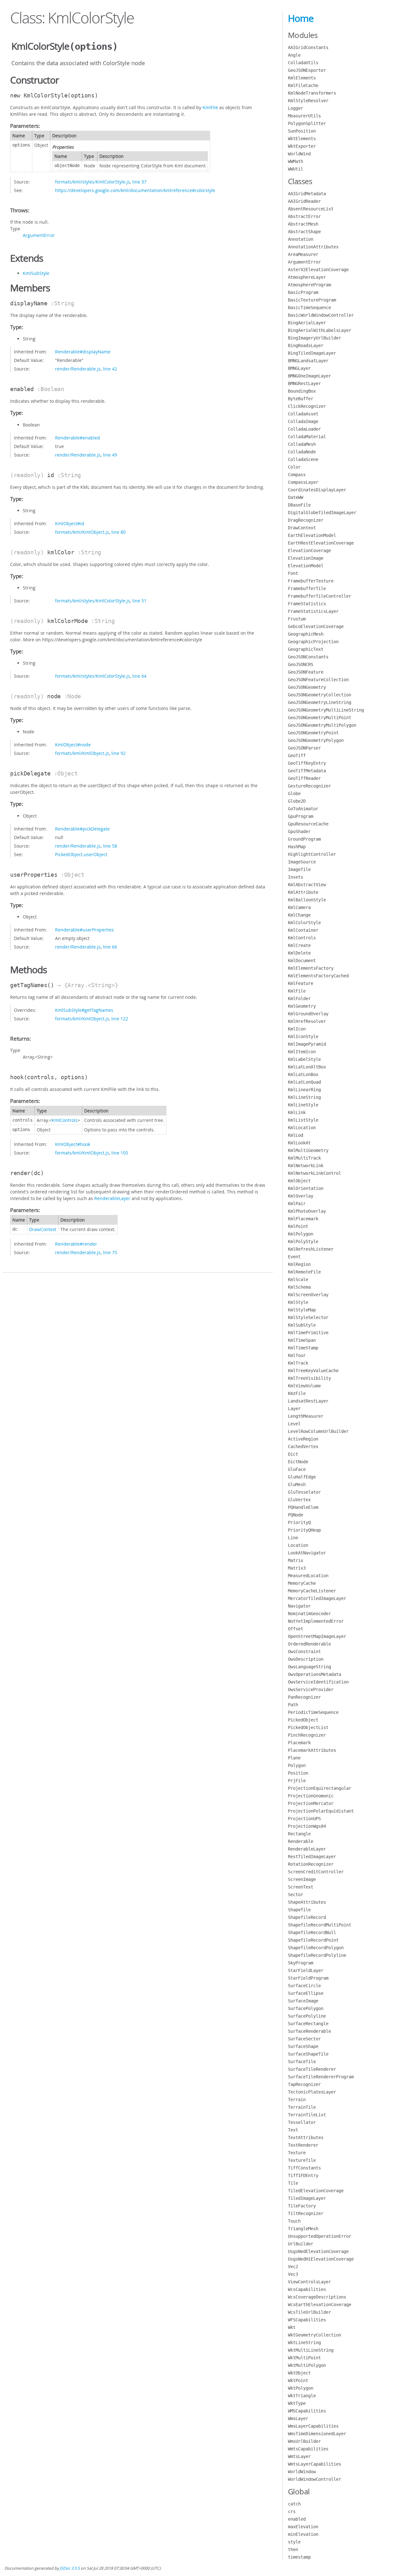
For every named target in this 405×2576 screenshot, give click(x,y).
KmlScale (298, 1279)
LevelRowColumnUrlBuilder (318, 1431)
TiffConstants (304, 2168)
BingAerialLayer (307, 323)
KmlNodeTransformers (312, 93)
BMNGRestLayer (304, 383)
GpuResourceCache (308, 824)
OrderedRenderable (309, 1644)
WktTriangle (302, 2396)
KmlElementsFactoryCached (318, 976)
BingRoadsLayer (306, 345)
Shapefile (299, 1910)
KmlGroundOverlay (308, 1014)
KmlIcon (297, 1029)
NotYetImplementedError (316, 1621)
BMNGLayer (299, 368)
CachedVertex (303, 1447)
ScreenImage (302, 1879)
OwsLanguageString (309, 1667)
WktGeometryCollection (315, 2335)
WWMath (296, 161)
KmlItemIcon (302, 1052)
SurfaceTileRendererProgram (321, 2077)
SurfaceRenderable (309, 2031)
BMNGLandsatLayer (308, 361)
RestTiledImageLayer (312, 1857)
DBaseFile (299, 505)
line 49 (110, 455)
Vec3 (293, 2274)
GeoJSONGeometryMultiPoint (320, 718)
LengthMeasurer (306, 1416)
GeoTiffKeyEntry (307, 763)
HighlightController (312, 854)
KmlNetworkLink (306, 1166)
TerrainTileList (307, 2115)
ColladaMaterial (307, 437)
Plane (294, 1758)
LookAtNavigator (307, 1553)
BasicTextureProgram (312, 300)
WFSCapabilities (307, 2320)
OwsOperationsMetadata (315, 1674)
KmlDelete (299, 953)
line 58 (110, 846)
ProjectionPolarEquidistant (321, 1811)
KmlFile (210, 107)
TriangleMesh (303, 2229)
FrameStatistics (307, 604)
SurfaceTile (302, 2062)
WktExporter (302, 146)
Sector (296, 1895)
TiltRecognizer (306, 2213)
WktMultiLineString (311, 2350)
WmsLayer (298, 2418)
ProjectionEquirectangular (320, 1788)
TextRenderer (303, 2145)
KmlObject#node (73, 745)
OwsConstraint (304, 1652)
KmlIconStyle (303, 1036)
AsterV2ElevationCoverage (318, 270)
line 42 (110, 369)
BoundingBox (302, 391)
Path (293, 1705)
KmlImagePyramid (307, 1044)
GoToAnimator (303, 809)
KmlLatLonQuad (304, 1082)
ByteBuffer (301, 399)
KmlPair (297, 1204)
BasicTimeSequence (309, 308)
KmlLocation (302, 1128)
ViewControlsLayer (309, 2282)
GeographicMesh (306, 634)
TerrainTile (302, 2107)
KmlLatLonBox (303, 1074)
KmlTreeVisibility (309, 1378)
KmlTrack (298, 1363)
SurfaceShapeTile (308, 2054)
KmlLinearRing (304, 1090)
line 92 (118, 753)
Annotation (301, 239)
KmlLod (296, 1135)
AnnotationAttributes (313, 247)
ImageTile (299, 869)
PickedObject (303, 1720)
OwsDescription (306, 1659)
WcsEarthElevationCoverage (320, 2305)
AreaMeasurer (303, 254)
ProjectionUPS (304, 1819)
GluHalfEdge (302, 1477)
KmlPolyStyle (303, 1241)
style (294, 2542)
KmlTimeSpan (302, 1340)
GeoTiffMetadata (307, 771)
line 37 (139, 182)
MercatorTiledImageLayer (317, 1598)
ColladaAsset (303, 414)
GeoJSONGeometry (307, 687)
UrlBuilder (301, 2244)
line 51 (139, 601)
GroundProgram (304, 839)
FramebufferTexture (311, 581)
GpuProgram (301, 816)
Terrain (297, 2100)
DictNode (298, 1462)
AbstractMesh (303, 224)
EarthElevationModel (312, 535)
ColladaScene (303, 459)
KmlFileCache (303, 85)
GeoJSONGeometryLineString (320, 702)
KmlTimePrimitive (308, 1333)
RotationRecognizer (311, 1864)
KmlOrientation (306, 1188)
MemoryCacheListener (312, 1591)
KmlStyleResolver (308, 101)
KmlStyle (298, 1302)
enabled (297, 2519)
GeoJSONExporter (307, 70)
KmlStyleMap (302, 1310)
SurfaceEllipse (306, 1993)
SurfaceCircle (304, 1986)
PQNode (296, 1515)
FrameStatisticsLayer (313, 611)
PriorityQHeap (304, 1530)
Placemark (299, 1743)
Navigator (299, 1606)
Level (294, 1424)
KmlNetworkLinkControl (315, 1173)
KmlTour (297, 1355)
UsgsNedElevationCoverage (318, 2251)
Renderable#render (76, 1244)
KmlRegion (299, 1264)
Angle (294, 55)
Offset (296, 1629)
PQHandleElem (303, 1507)
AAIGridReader (304, 201)
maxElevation (303, 2527)
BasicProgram (303, 292)
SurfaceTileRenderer (312, 2069)
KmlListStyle (303, 1120)
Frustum (297, 619)
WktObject (299, 2373)
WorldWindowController (315, 2479)
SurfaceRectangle (308, 2024)
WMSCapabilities (307, 2411)
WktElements (302, 139)
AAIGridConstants (308, 47)
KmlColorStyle (304, 923)
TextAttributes (306, 2137)
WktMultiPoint (304, 2358)
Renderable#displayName (83, 352)
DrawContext (43, 1229)
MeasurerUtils (304, 116)
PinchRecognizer (307, 1735)
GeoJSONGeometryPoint (313, 733)
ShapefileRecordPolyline (317, 1955)
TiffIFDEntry (303, 2175)
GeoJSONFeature (306, 672)
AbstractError (304, 216)
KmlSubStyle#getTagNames (84, 1010)
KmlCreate (299, 945)
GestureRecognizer (309, 786)
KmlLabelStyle (304, 1059)
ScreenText (301, 1887)
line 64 (139, 676)
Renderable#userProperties (84, 930)
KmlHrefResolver (307, 1021)
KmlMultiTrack (304, 1158)
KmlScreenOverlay (308, 1295)
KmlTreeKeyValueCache (313, 1371)
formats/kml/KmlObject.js (82, 532)
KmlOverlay (301, 1196)
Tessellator (302, 2122)
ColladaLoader (304, 429)
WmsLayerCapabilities (313, 2426)
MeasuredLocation (308, 1576)
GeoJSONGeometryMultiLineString (326, 710)
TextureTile (302, 2160)
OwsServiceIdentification (318, 1682)
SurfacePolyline (307, 2016)
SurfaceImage (303, 2001)
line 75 (110, 1252)
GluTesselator (304, 1492)
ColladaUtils (303, 63)
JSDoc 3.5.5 (70, 2568)
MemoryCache (302, 1583)
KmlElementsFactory (311, 968)
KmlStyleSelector (308, 1317)
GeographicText (306, 649)
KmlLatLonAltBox (307, 1067)
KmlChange (299, 915)
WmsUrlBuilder (304, 2441)
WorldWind (299, 154)
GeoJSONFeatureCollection (318, 680)
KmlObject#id (70, 523)
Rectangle (299, 1834)
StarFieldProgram (308, 1978)
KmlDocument (302, 961)
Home (301, 18)
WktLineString (304, 2343)
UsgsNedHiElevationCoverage (321, 2259)
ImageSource (302, 862)
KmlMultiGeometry (308, 1150)
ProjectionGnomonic (311, 1796)
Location (298, 1545)
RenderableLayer (112, 1198)
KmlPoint (298, 1226)
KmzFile (297, 1393)
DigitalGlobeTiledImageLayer (322, 513)
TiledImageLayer (307, 2198)
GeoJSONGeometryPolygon (316, 740)
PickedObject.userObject (81, 854)
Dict (293, 1454)
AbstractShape (304, 232)
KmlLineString (304, 1097)
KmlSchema (299, 1287)
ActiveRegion (303, 1439)
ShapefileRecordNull (312, 1932)
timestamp (299, 2557)
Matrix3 (297, 1568)
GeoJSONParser (304, 748)
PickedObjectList (308, 1727)
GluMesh (297, 1484)
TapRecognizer (304, 2084)
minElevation (303, 2534)
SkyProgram (301, 1963)
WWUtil (296, 169)
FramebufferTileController (320, 596)
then (293, 2549)
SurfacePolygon (306, 2008)
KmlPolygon (301, 1234)
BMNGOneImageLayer (309, 376)
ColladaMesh (302, 444)
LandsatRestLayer (308, 1401)
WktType (297, 2403)
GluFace (297, 1469)
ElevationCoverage (309, 551)
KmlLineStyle (303, 1105)
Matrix (296, 1560)
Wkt (292, 2327)
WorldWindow (302, 2472)
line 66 (110, 947)
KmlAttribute (303, 892)
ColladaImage (303, 421)
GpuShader (299, 831)
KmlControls (65, 1120)
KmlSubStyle (36, 273)
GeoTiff (297, 756)
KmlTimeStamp (303, 1348)
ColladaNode (302, 452)
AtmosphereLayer (307, 277)
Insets (296, 877)
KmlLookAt (299, 1143)
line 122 (120, 1019)
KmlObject (299, 1181)
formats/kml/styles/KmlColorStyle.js (93, 182)
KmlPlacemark (303, 1219)
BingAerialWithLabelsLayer (320, 330)
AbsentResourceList (311, 209)
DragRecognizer (306, 520)
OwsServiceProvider (311, 1689)
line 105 (120, 1153)
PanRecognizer (304, 1697)
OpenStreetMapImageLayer (317, 1636)
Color (294, 467)
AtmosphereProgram (309, 285)
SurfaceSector (304, 2039)
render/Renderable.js (78, 369)
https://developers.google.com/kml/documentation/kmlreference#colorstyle (135, 190)
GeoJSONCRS (301, 664)
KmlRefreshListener (311, 1249)
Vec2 (293, 2267)
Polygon (297, 1765)
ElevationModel (306, 566)
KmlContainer (303, 930)
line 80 (118, 532)
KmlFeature (301, 983)
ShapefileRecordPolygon (316, 1948)
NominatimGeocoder (309, 1614)
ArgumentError (39, 235)
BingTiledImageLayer (312, 353)
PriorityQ (299, 1522)
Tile (293, 2183)
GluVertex (299, 1500)
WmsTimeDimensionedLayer (317, 2434)
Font (293, 573)
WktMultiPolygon (307, 2365)
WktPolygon (301, 2388)
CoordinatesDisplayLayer (317, 490)
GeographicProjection (313, 642)
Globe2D (297, 801)
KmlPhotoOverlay (307, 1211)
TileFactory (302, 2206)
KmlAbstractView (307, 885)
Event (294, 1257)
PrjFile (297, 1781)
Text (293, 2130)
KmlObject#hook (73, 1144)
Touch (294, 2221)
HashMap (297, 847)
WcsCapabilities (307, 2289)
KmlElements (302, 78)
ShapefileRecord (307, 1917)
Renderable (301, 1841)
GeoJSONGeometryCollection (320, 695)
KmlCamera (299, 907)
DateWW (296, 497)
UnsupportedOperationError (320, 2236)
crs (292, 2511)
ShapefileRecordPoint (313, 1940)
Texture (297, 2153)
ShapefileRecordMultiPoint (320, 1925)
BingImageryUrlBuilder (315, 338)
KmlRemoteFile (304, 1272)
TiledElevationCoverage (316, 2191)
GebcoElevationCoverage (316, 626)
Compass (297, 475)
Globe (294, 793)
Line (293, 1538)
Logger (296, 108)
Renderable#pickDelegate (82, 829)
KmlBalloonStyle (307, 900)
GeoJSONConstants (308, 657)
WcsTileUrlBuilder (309, 2312)
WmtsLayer (299, 2456)
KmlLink (297, 1112)
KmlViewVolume (304, 1386)
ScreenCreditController (316, 1872)
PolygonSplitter (307, 123)
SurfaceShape (303, 2046)
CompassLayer (303, 482)
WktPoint (298, 2380)
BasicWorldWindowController (321, 315)
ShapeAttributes (307, 1902)
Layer (294, 1409)
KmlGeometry (302, 1006)
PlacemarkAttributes (312, 1750)
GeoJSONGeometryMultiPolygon (322, 725)
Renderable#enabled (78, 438)
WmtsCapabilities (308, 2449)
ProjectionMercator (311, 1803)
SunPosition (302, 131)
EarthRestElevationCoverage (321, 543)
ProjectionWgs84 (307, 1826)
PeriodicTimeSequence (313, 1712)
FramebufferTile (307, 588)
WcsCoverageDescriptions (317, 2297)
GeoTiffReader (304, 778)
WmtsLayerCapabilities (315, 2464)
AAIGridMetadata (307, 194)
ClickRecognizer (307, 406)
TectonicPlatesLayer (312, 2092)
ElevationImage (306, 558)
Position (298, 1773)
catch (294, 2504)
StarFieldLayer (306, 1970)
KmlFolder (299, 999)
